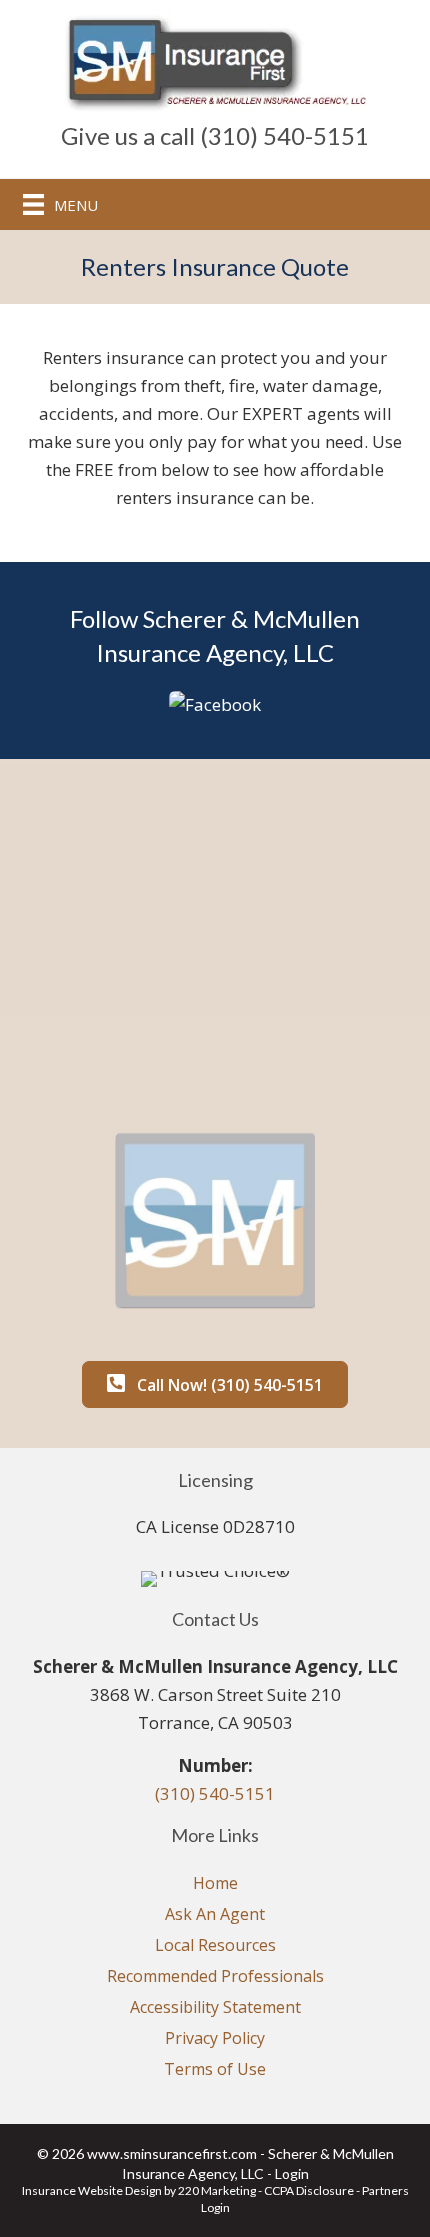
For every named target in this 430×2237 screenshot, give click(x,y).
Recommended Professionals (215, 1976)
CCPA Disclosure (309, 2190)
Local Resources (215, 1945)
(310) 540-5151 (215, 1793)
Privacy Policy (215, 2038)
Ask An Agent (215, 1914)
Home (215, 1883)
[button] (215, 702)
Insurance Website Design (92, 2190)
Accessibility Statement (215, 2007)
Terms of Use (215, 2069)
